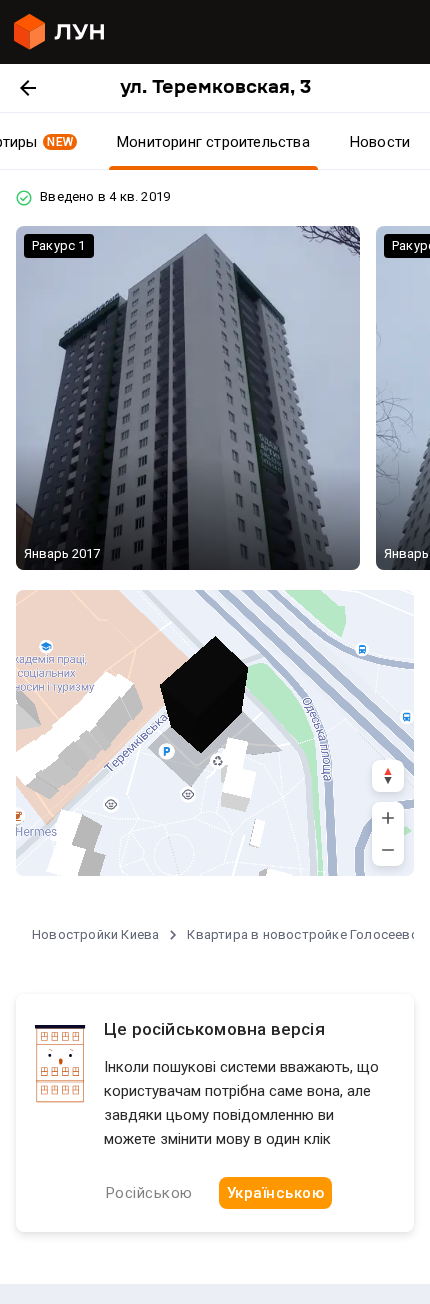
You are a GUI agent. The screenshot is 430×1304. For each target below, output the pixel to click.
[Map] (215, 733)
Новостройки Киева (95, 934)
